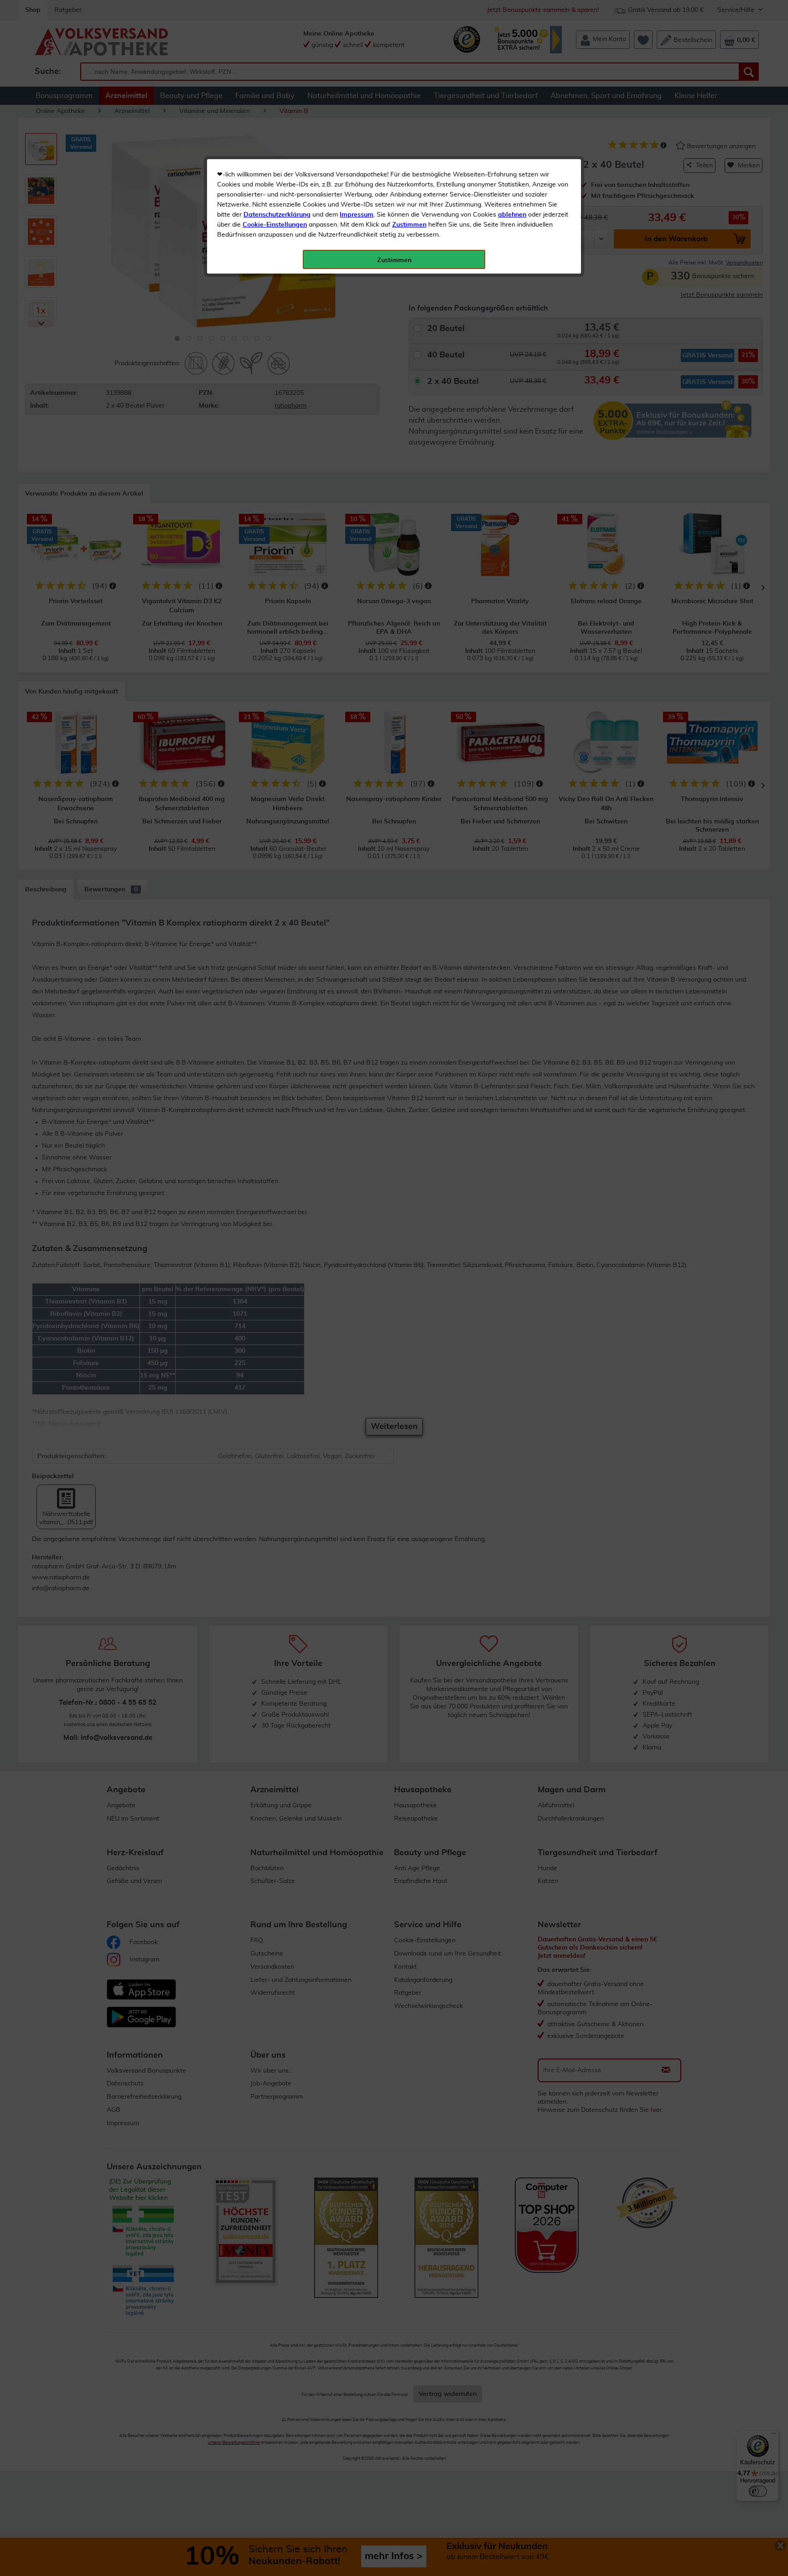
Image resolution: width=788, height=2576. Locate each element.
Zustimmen (409, 225)
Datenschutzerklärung (277, 215)
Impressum (357, 215)
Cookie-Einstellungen (275, 225)
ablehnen (512, 215)
